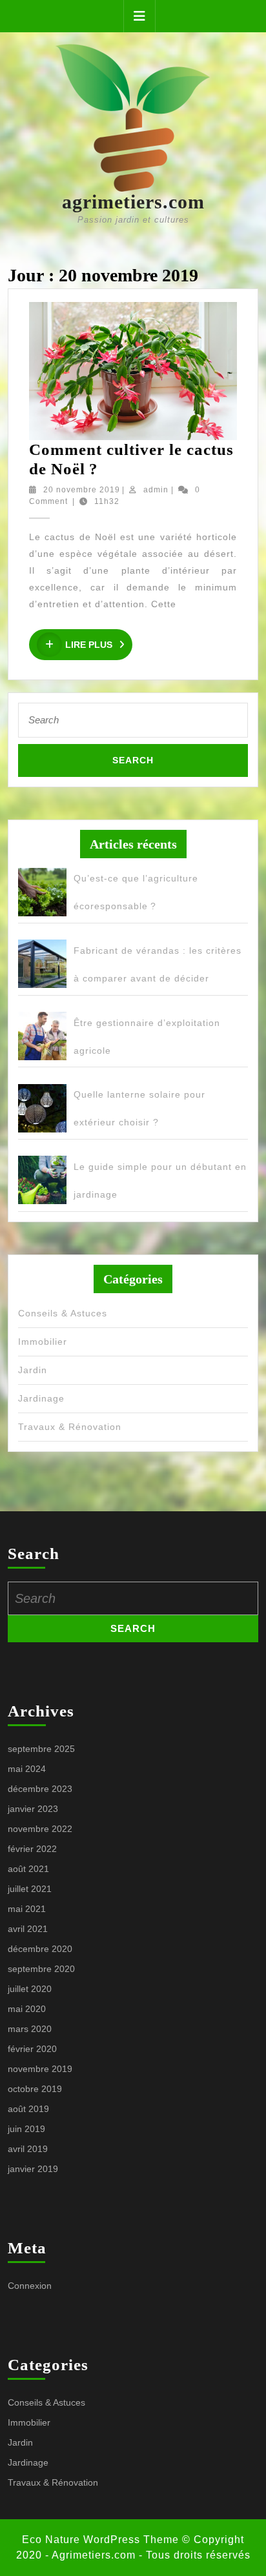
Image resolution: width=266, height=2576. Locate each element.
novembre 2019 (40, 2069)
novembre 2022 (40, 1829)
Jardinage (41, 1398)
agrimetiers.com (133, 202)
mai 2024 (27, 1769)
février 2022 (32, 1849)
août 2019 (28, 2109)
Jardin (33, 1370)
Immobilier (43, 1342)
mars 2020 (30, 2029)
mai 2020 (27, 2009)
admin (156, 490)
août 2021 (28, 1869)
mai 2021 (27, 1909)
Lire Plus (99, 645)
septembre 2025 (41, 1749)
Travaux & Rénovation (70, 1427)
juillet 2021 (30, 1889)
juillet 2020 (30, 1989)
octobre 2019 (35, 2089)
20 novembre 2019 (82, 490)
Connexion (30, 2286)
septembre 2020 (41, 1969)
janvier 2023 (33, 1809)
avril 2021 (28, 1929)
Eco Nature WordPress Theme (100, 2540)
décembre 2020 (40, 1949)
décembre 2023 (40, 1789)
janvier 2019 (33, 2169)
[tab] (139, 16)
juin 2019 (26, 2129)
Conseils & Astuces (63, 1313)
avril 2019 (28, 2149)
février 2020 (32, 2049)
